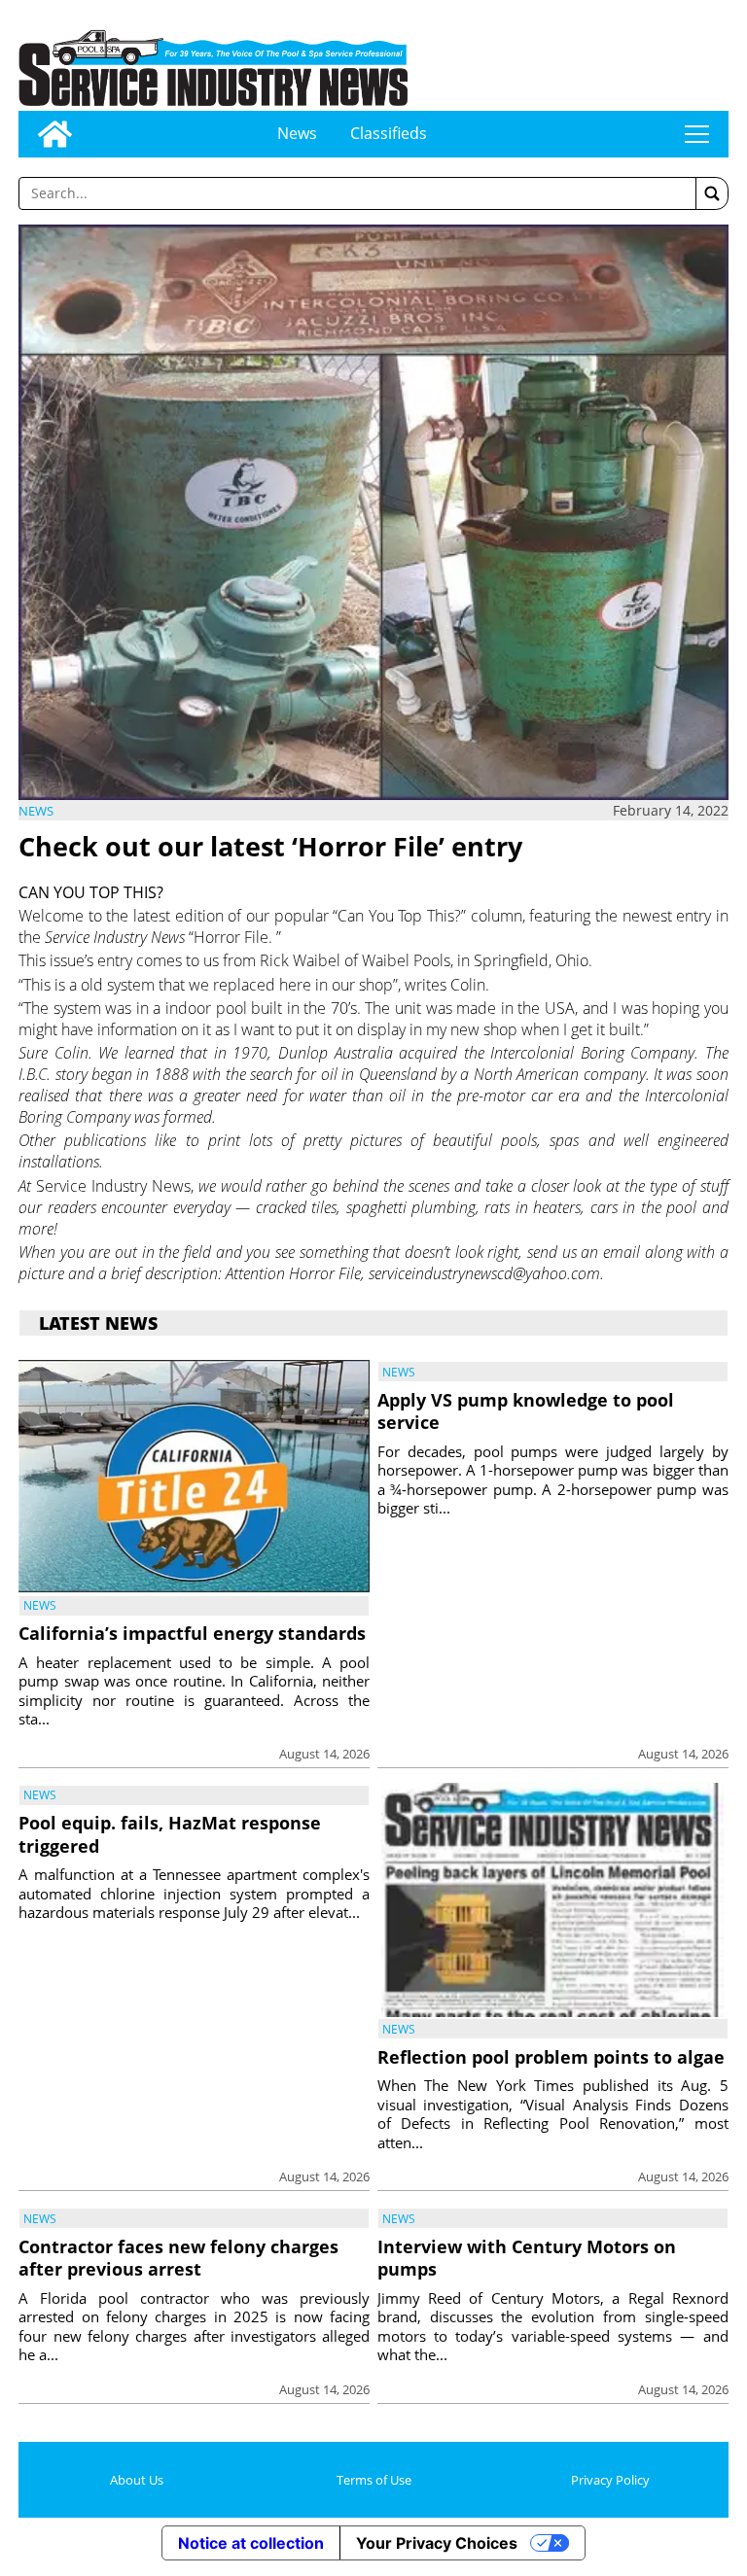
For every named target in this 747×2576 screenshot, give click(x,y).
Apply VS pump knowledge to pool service (526, 1411)
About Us (137, 2480)
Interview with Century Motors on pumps (527, 2258)
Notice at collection (251, 2543)
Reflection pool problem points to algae (551, 2057)
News (297, 133)
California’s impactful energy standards (192, 1633)
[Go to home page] (55, 134)
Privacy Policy (610, 2480)
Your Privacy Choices (437, 2543)
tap (697, 134)
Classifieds (389, 133)
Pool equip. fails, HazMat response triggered (170, 1834)
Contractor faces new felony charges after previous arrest (178, 2258)
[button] (712, 193)
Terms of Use (374, 2480)
